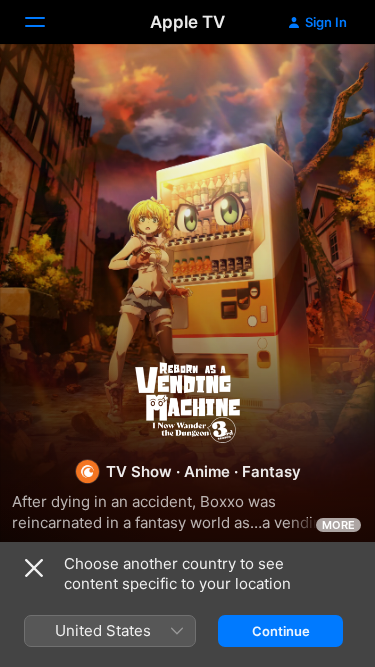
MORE (338, 525)
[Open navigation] (47, 22)
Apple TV (187, 22)
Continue (281, 631)
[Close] (34, 568)
